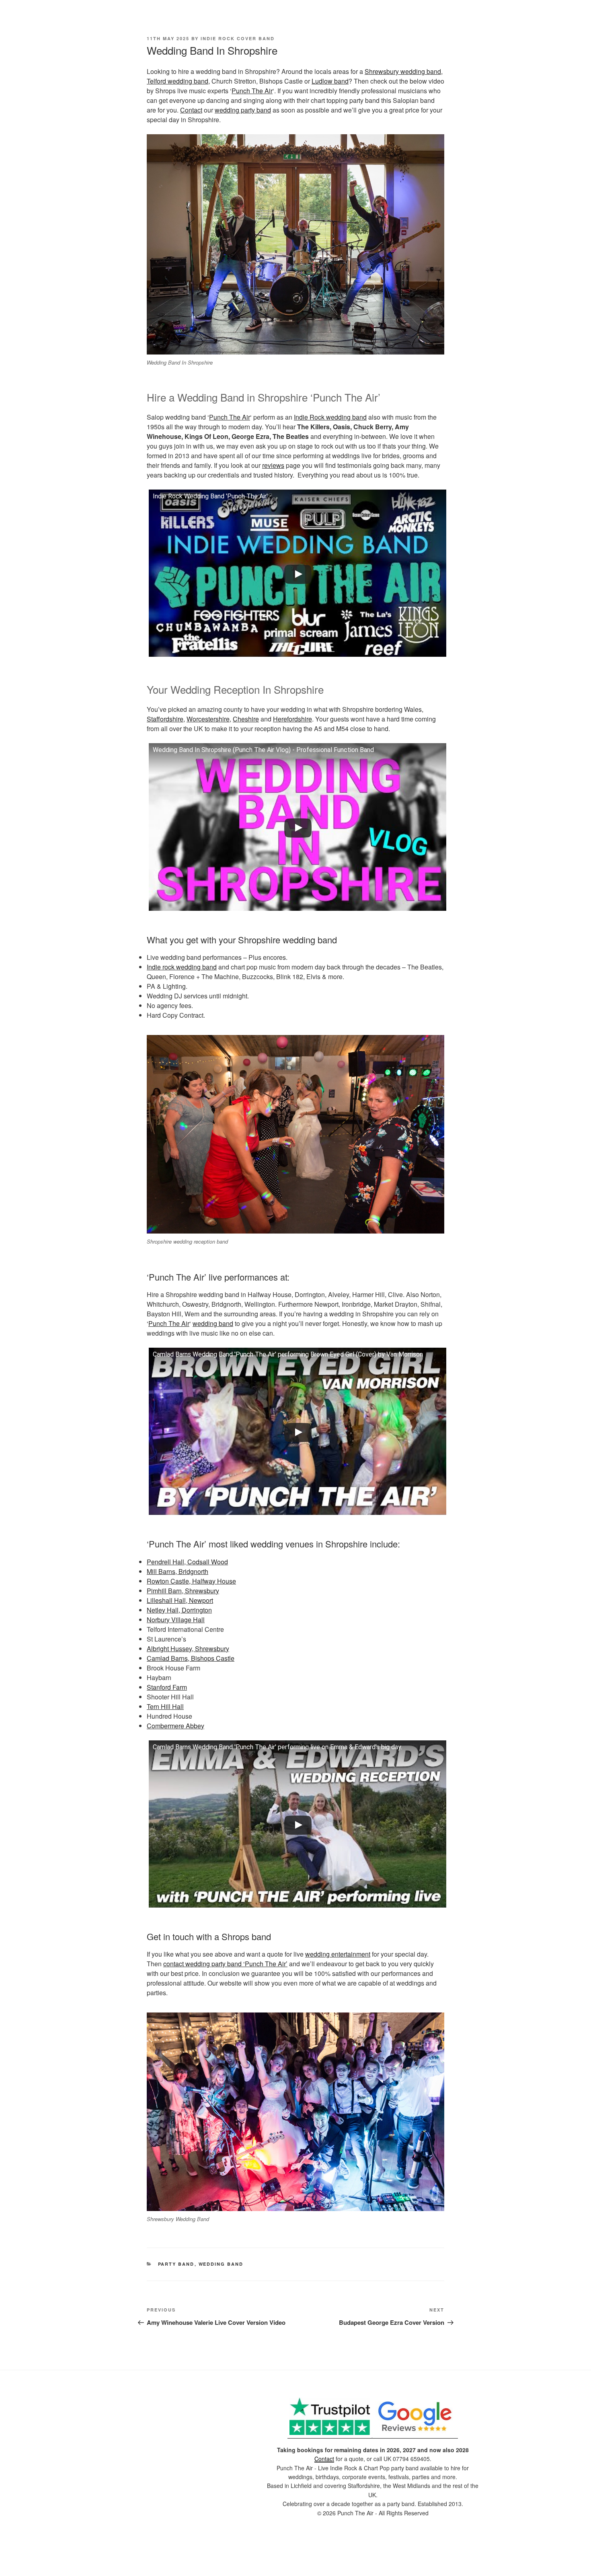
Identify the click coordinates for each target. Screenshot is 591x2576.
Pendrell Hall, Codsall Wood (187, 1562)
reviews (273, 465)
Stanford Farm (167, 1687)
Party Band (176, 2264)
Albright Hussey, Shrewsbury (188, 1649)
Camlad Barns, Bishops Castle (191, 1658)
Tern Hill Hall (165, 1706)
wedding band (213, 1323)
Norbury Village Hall (176, 1620)
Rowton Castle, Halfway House (191, 1581)
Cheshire (246, 719)
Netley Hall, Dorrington (179, 1610)
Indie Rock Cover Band (238, 38)
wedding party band (243, 110)
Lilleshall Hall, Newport (180, 1600)
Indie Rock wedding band (330, 417)
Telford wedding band (178, 81)
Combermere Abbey (175, 1726)
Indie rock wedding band (182, 967)
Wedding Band (221, 2264)
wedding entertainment (338, 1954)
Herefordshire (292, 719)
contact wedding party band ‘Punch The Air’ (225, 1964)
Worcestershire (208, 719)
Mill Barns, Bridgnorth (178, 1571)
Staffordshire (165, 719)
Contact (191, 110)
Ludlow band (330, 81)
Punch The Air (252, 91)
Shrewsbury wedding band (403, 71)
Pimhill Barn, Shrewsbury (183, 1591)
